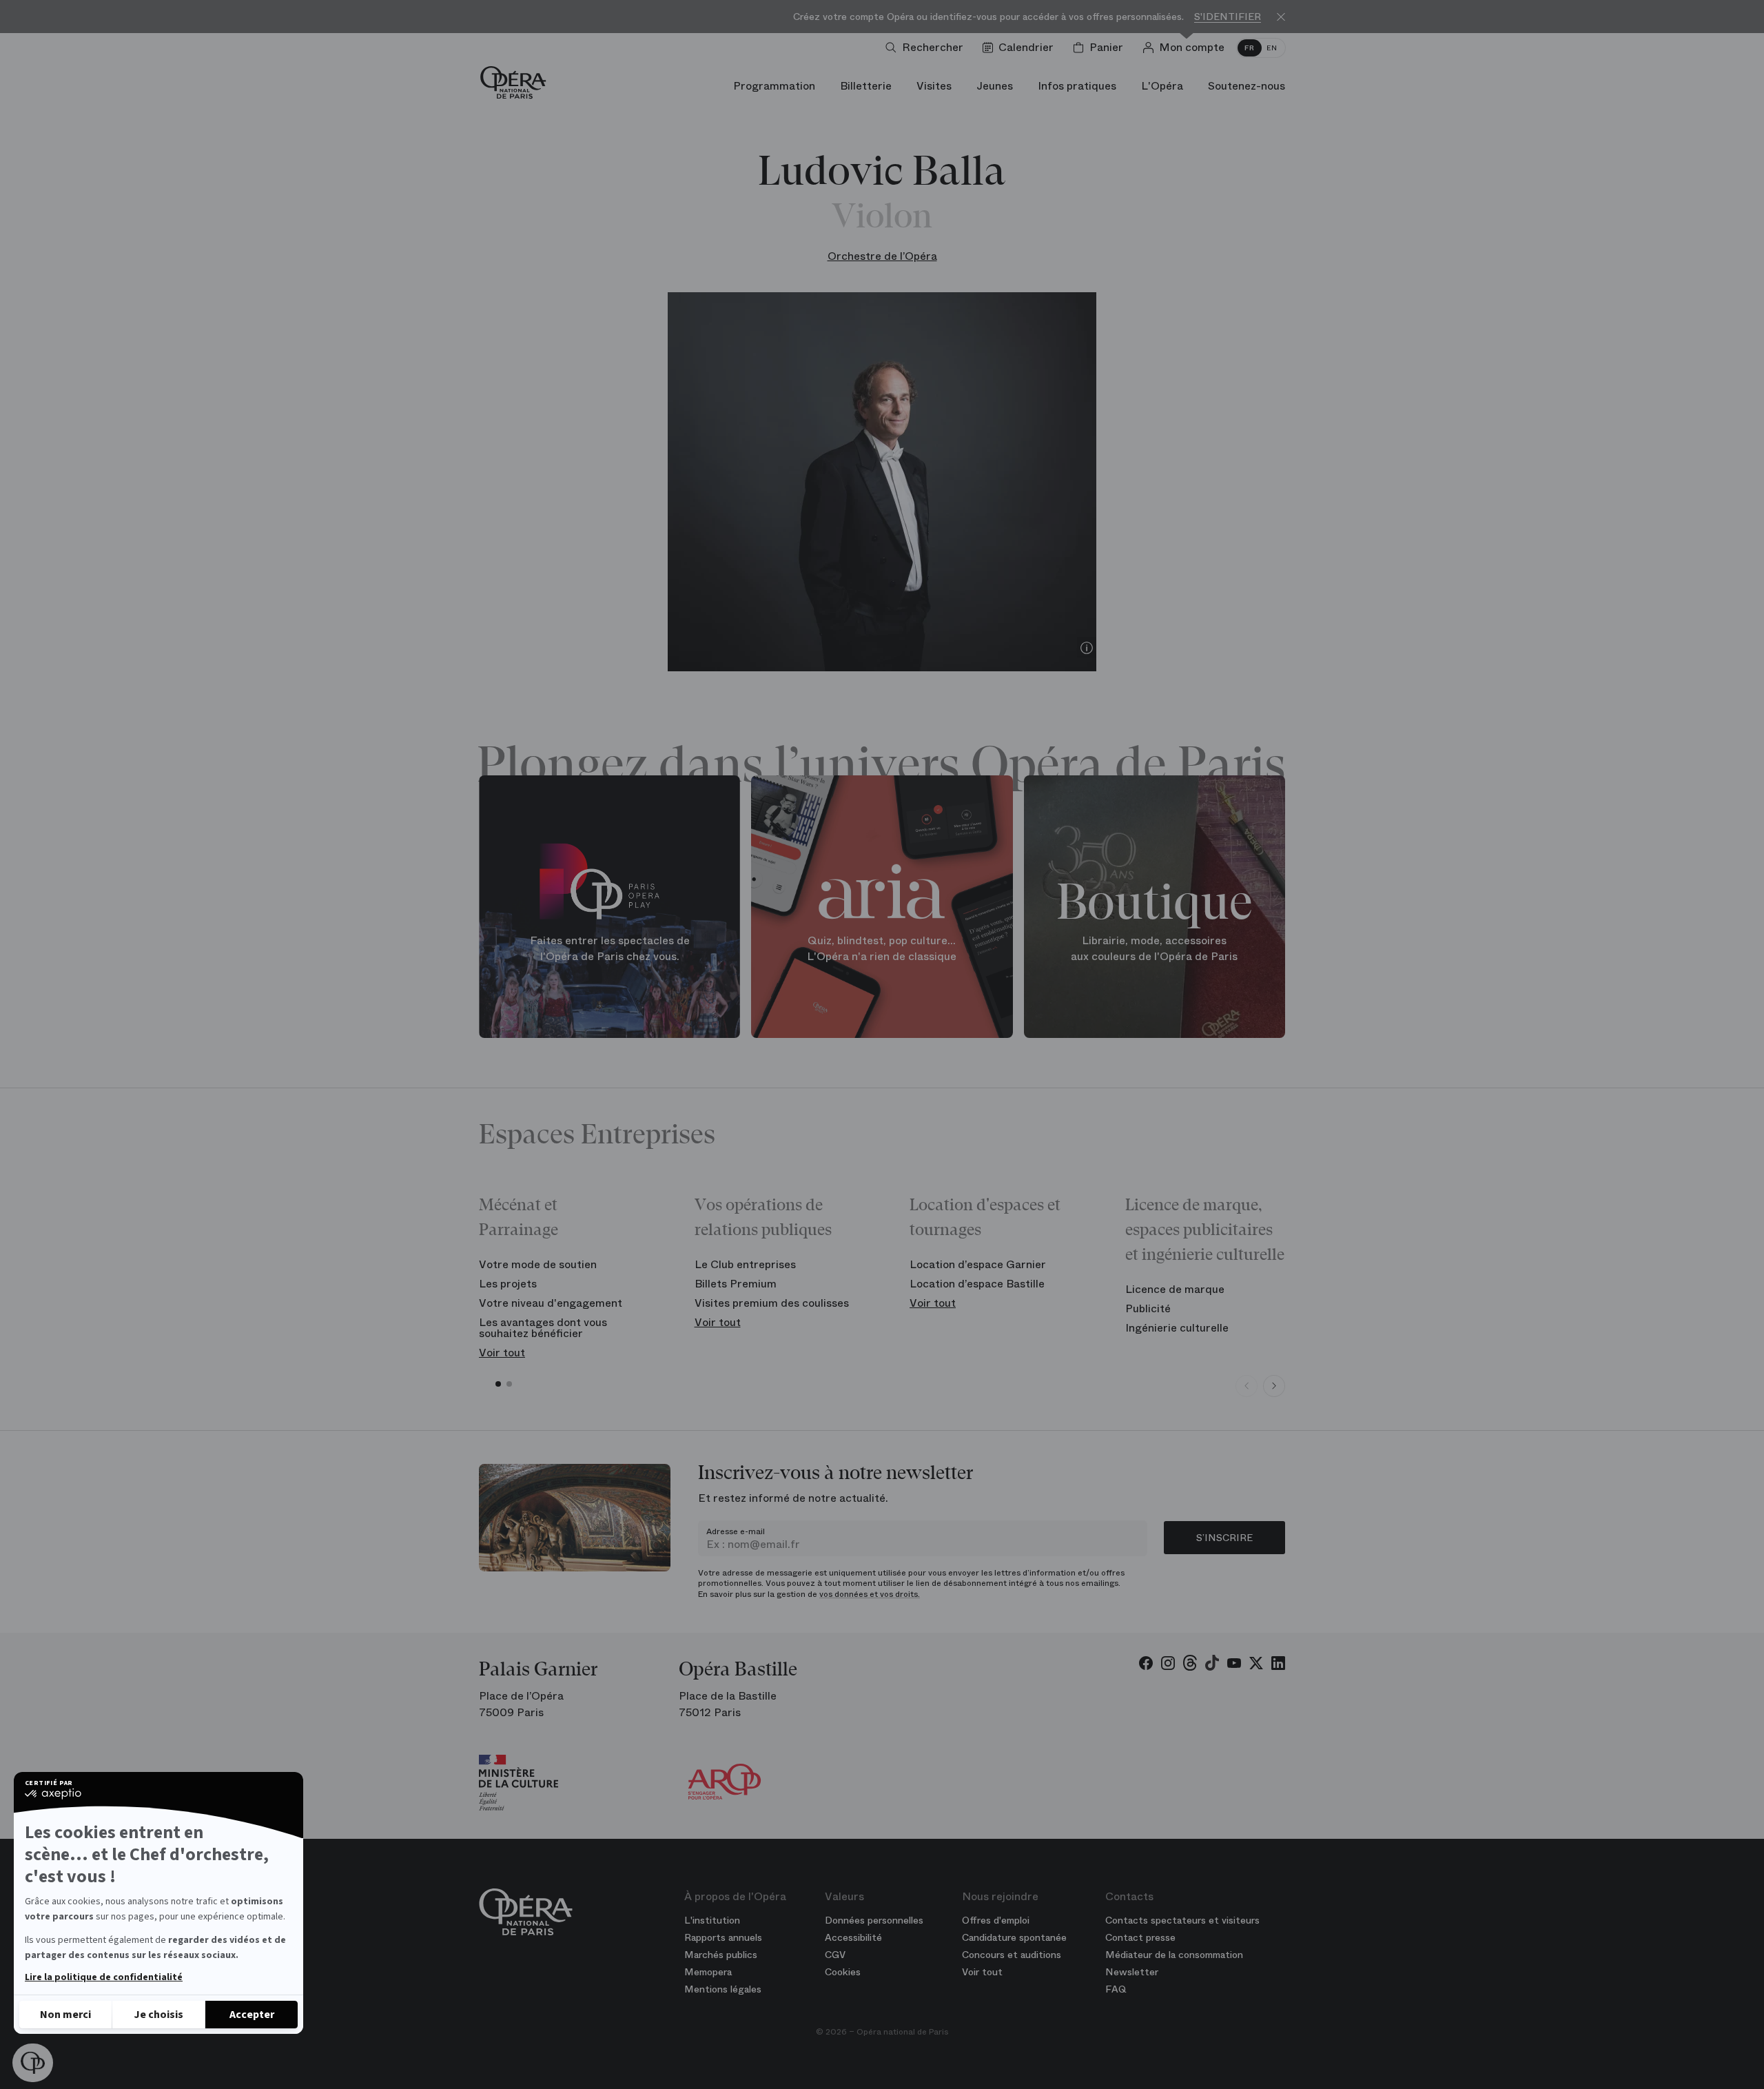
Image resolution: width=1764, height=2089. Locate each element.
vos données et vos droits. (870, 1594)
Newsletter (1132, 1972)
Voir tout (502, 1353)
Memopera (708, 1972)
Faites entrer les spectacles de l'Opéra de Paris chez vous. (610, 949)
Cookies (843, 1972)
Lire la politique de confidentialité (104, 1977)
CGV (835, 1955)
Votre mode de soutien (538, 1264)
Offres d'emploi (996, 1920)
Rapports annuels (723, 1937)
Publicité (1148, 1308)
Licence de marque (1175, 1289)
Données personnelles (874, 1920)
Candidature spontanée (1014, 1937)
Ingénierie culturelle (1177, 1328)
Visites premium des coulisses (772, 1303)
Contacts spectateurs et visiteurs (1182, 1920)
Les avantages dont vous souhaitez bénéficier (543, 1328)
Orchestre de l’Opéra (882, 256)
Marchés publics (721, 1955)
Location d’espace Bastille (977, 1284)
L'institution (712, 1920)
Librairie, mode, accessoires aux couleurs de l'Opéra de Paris (1154, 949)
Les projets (508, 1284)
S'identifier (1228, 17)
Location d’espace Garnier (978, 1264)
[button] (33, 2063)
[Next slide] (1274, 1386)
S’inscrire (1224, 1538)
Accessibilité (853, 1937)
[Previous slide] (1247, 1386)
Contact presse (1140, 1937)
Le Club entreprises (745, 1264)
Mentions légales (723, 1989)
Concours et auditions (1012, 1955)
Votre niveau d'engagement (551, 1303)
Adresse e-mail (736, 1531)
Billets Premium (736, 1284)
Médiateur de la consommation (1174, 1955)
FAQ (1116, 1989)
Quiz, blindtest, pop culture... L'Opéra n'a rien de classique (882, 949)
